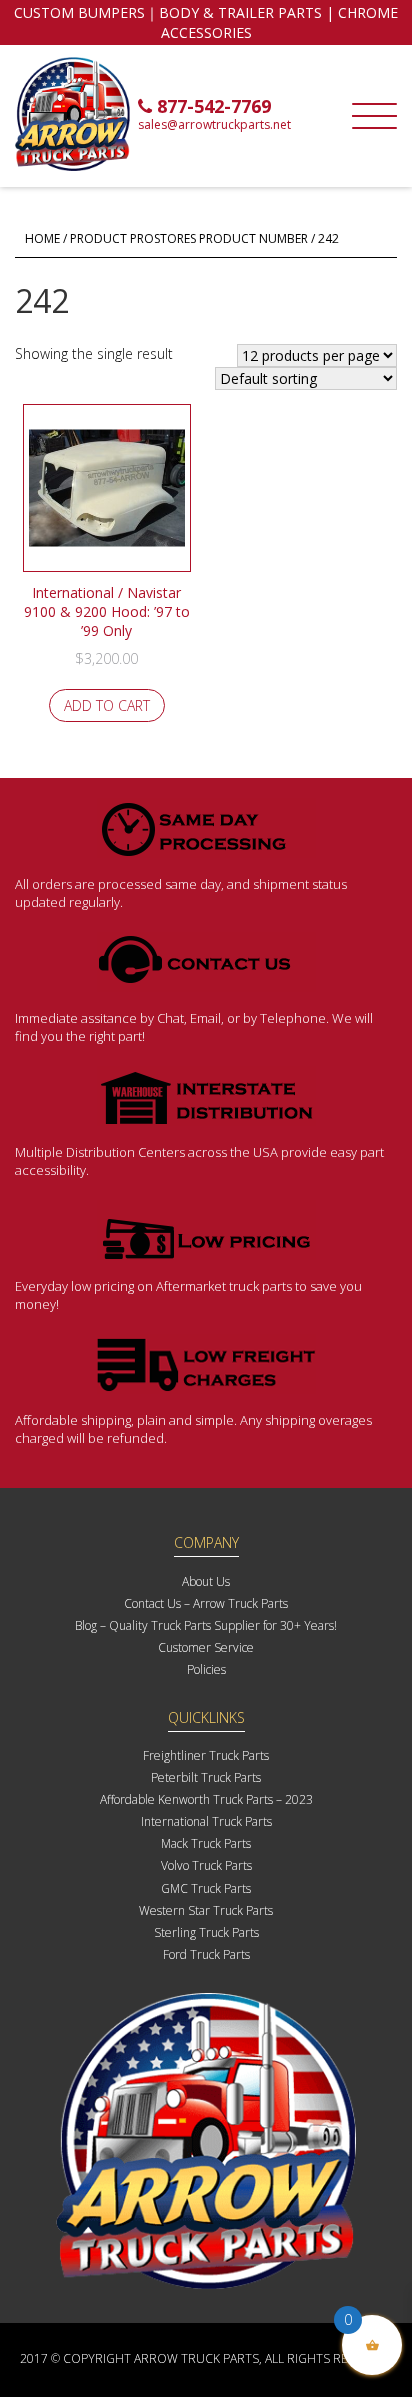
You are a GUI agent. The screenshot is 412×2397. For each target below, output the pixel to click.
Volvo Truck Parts (206, 1865)
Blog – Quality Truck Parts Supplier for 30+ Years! (206, 1625)
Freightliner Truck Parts (206, 1755)
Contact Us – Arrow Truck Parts (206, 1603)
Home (42, 238)
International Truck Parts (206, 1821)
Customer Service (206, 1647)
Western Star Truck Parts (206, 1910)
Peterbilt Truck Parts (206, 1777)
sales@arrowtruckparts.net (214, 124)
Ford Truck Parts (206, 1954)
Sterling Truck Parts (206, 1932)
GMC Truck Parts (206, 1888)
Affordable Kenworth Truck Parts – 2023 (206, 1799)
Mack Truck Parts (206, 1843)
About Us (206, 1581)
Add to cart (107, 705)
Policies (206, 1669)
